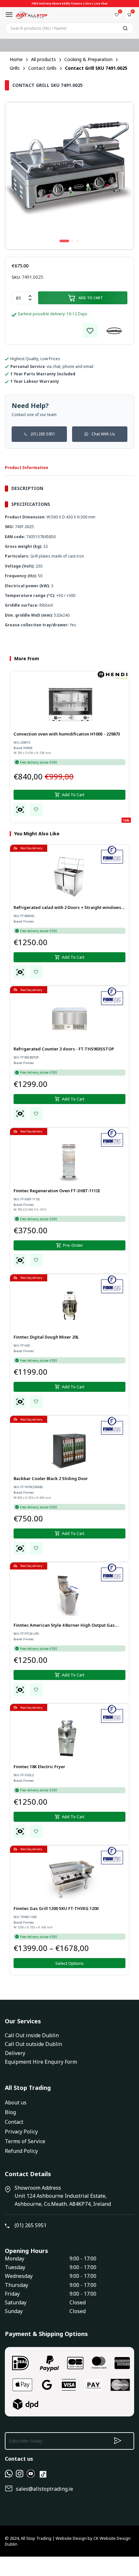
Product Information (27, 468)
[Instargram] (20, 2476)
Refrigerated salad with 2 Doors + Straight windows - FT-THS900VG (69, 908)
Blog (10, 2112)
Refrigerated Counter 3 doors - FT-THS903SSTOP (64, 1049)
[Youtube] (31, 2476)
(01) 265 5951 (43, 434)
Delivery (15, 2053)
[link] (90, 330)
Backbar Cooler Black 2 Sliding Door (51, 1478)
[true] (9, 2476)
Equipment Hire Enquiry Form (41, 2062)
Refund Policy (21, 2151)
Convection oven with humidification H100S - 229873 (67, 734)
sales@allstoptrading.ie (44, 2489)
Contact (14, 2122)
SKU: (16, 277)
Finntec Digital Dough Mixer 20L (46, 1337)
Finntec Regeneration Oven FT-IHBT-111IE (57, 1191)
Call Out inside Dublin (32, 2035)
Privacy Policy (21, 2132)
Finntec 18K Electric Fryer (39, 1767)
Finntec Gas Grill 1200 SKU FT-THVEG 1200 (56, 1908)
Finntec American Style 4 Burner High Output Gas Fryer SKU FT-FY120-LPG (64, 1626)
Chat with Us (103, 434)
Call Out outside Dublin (33, 2044)
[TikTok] (43, 2477)
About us (16, 2102)
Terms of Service (25, 2141)
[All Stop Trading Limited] (31, 15)
